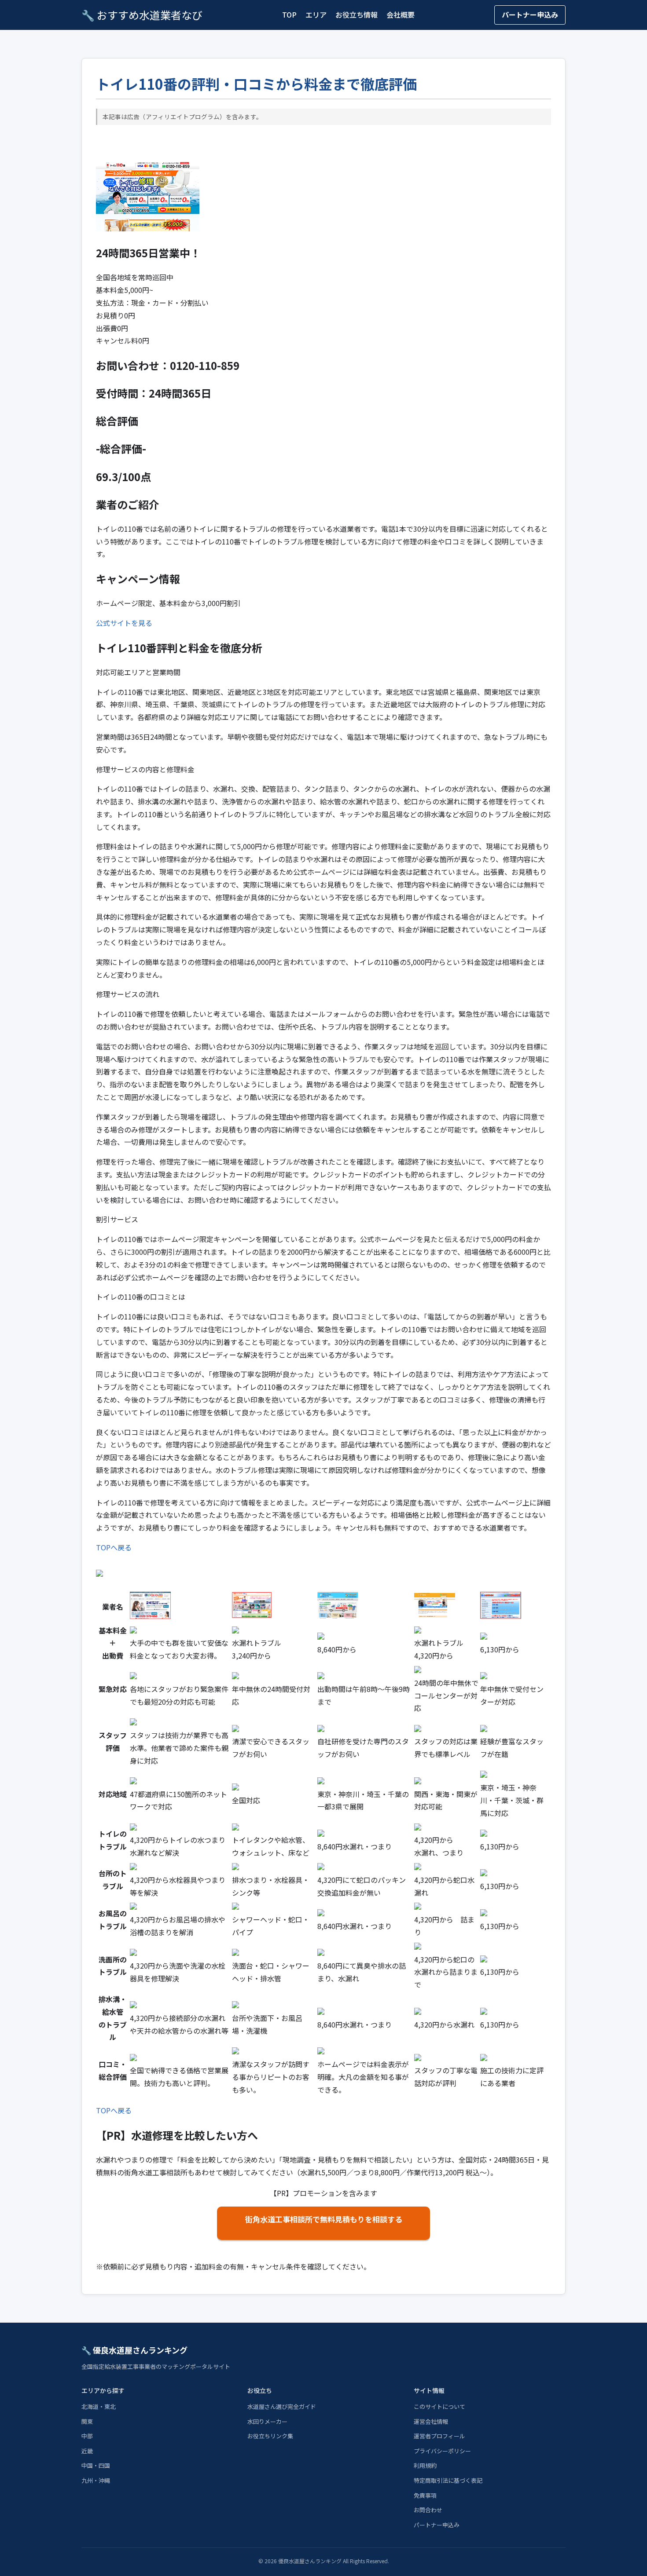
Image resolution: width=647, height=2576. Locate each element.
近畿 (87, 2451)
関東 (87, 2421)
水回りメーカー (267, 2421)
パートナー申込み (530, 15)
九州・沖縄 (96, 2480)
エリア (316, 15)
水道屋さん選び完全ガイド (282, 2406)
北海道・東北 (99, 2406)
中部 (87, 2436)
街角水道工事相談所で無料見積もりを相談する (324, 2219)
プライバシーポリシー (442, 2451)
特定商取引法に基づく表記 (448, 2480)
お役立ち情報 (357, 15)
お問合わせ (428, 2510)
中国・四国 (96, 2465)
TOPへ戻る (114, 1547)
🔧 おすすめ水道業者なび (142, 15)
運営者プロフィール (439, 2436)
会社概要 (401, 15)
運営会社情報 (431, 2421)
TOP (289, 15)
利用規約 (425, 2465)
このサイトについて (439, 2406)
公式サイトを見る (124, 623)
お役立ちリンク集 (270, 2436)
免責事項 (425, 2495)
